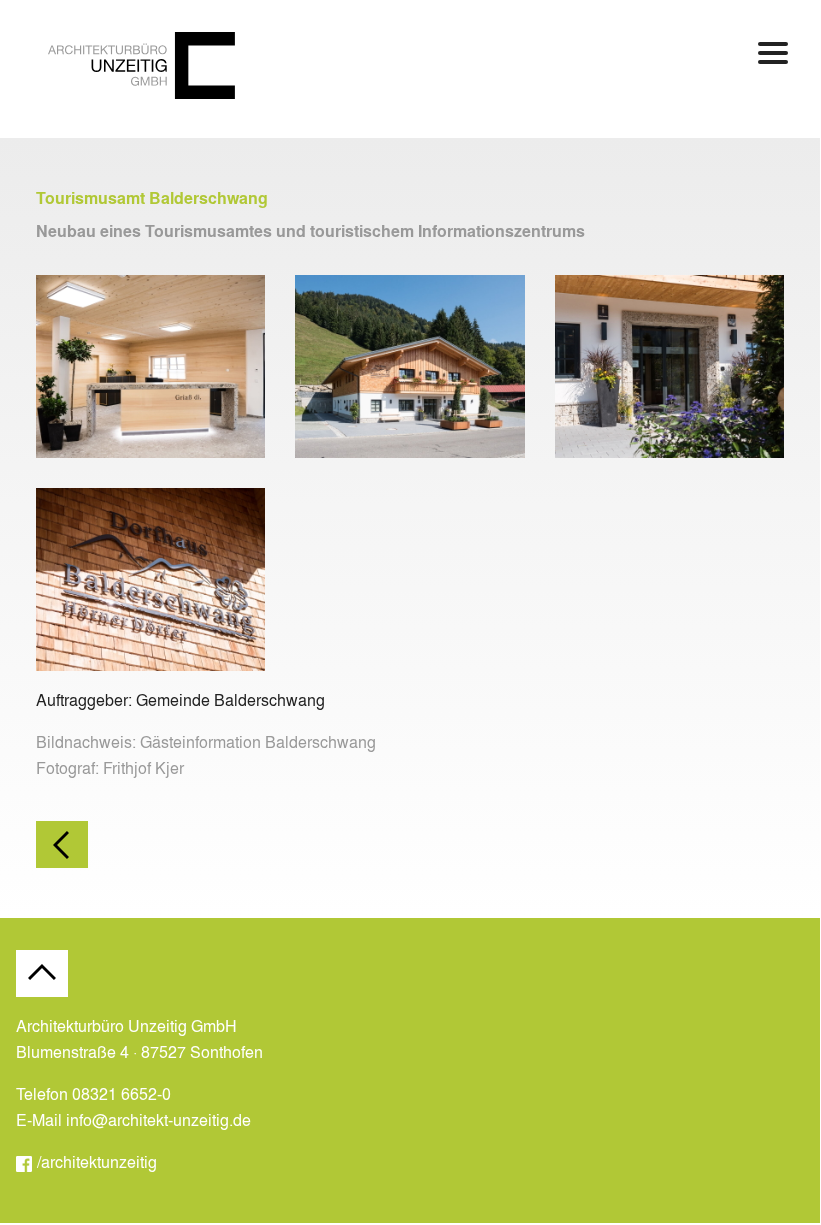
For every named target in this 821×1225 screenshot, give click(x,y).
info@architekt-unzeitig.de (158, 1119)
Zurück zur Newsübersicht (62, 844)
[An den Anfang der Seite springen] (42, 973)
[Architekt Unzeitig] (141, 92)
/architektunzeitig (97, 1161)
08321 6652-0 (121, 1093)
